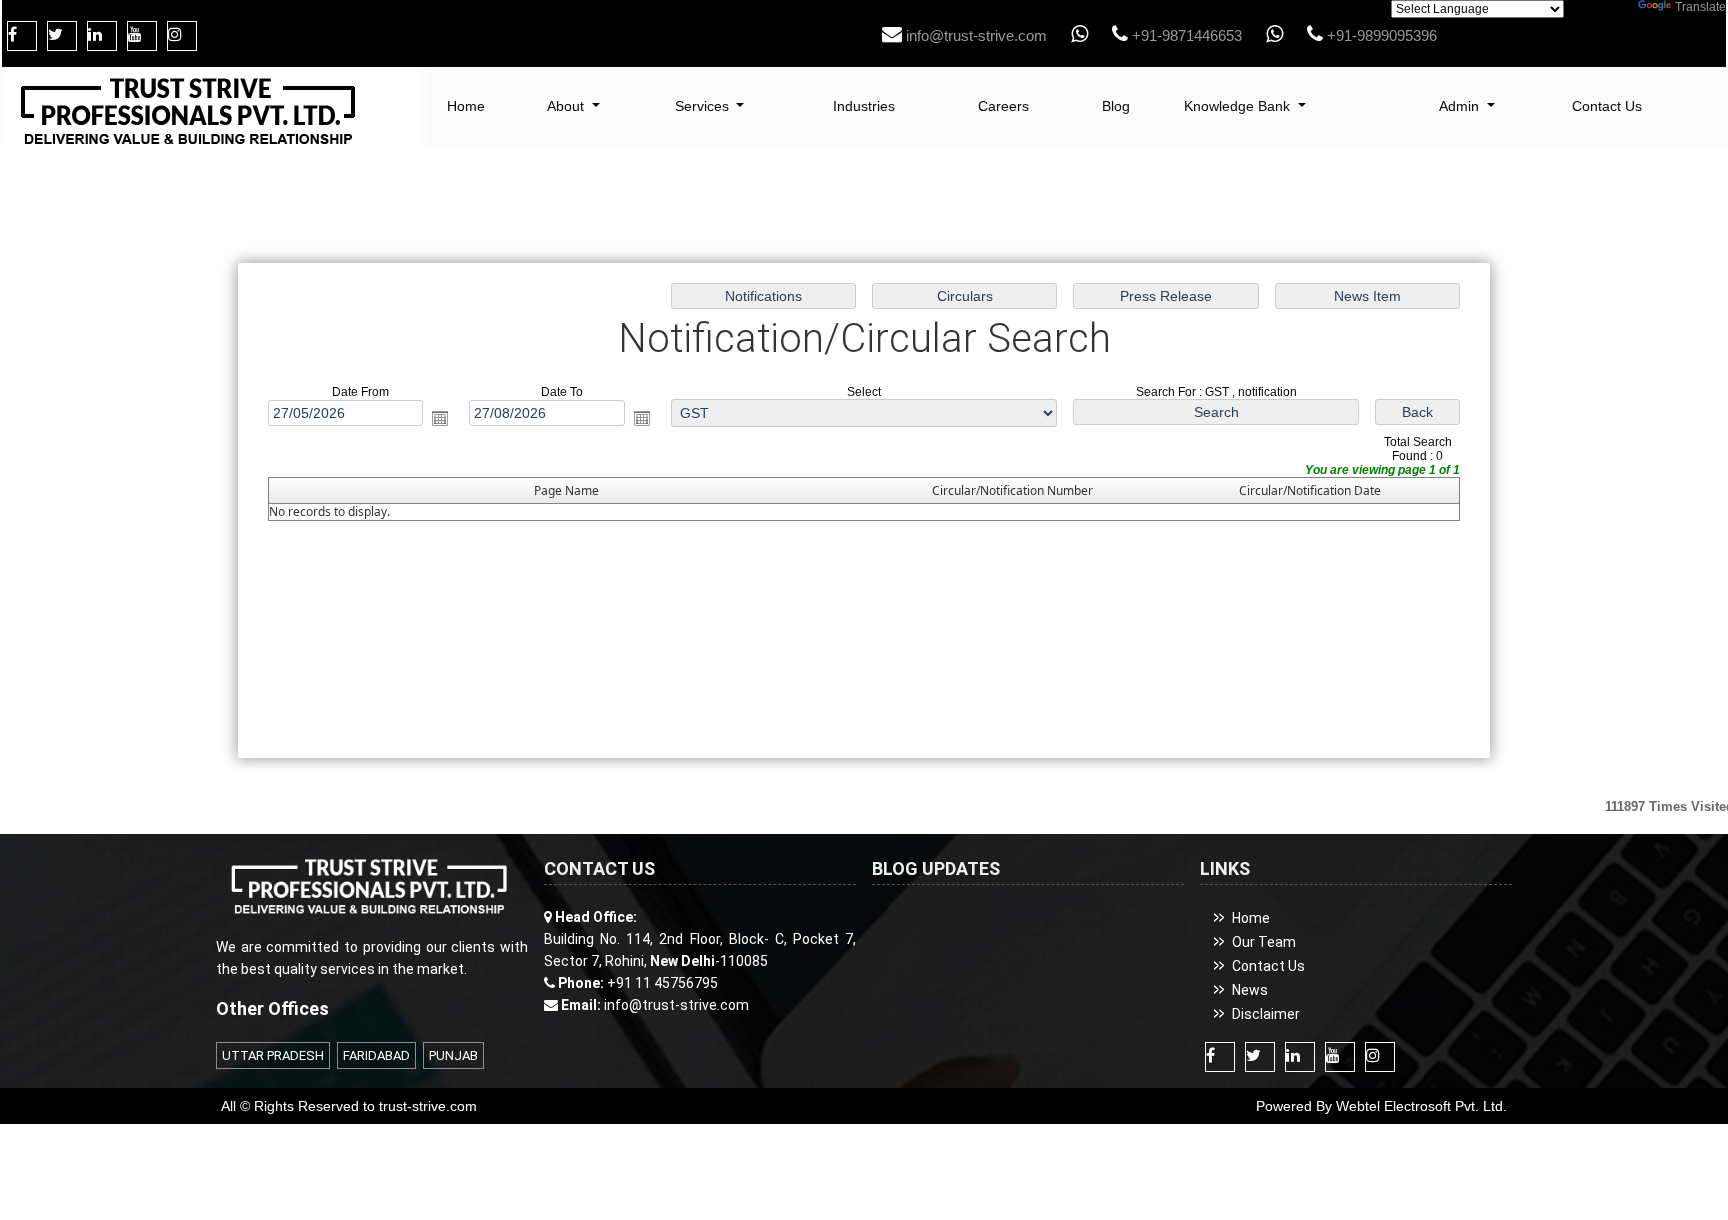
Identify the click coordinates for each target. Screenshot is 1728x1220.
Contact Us (1607, 106)
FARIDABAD (376, 1055)
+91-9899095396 (1380, 35)
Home (466, 106)
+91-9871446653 (1185, 35)
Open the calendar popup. (440, 418)
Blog (1116, 106)
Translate (1700, 7)
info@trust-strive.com (974, 35)
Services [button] (704, 106)
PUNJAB (453, 1055)
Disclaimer (1266, 1014)
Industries (864, 106)
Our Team (1264, 942)
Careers (1003, 106)
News (1250, 990)
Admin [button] (1461, 106)
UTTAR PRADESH (273, 1055)
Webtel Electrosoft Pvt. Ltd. (1421, 1106)
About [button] (567, 106)
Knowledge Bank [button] (1239, 106)
